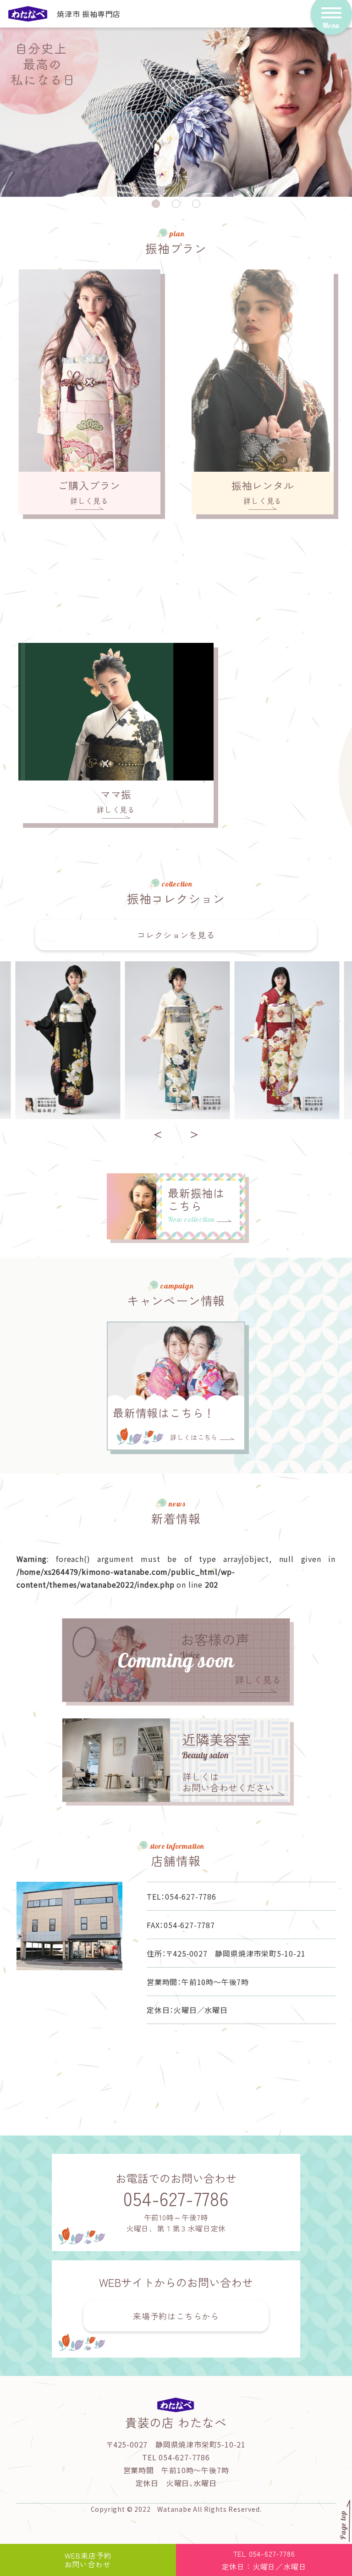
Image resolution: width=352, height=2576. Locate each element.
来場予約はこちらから (176, 2316)
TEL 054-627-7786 (264, 2560)
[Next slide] (194, 1135)
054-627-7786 (176, 2198)
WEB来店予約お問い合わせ (88, 2560)
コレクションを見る (176, 935)
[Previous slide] (158, 1135)
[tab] (156, 204)
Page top (343, 2525)
